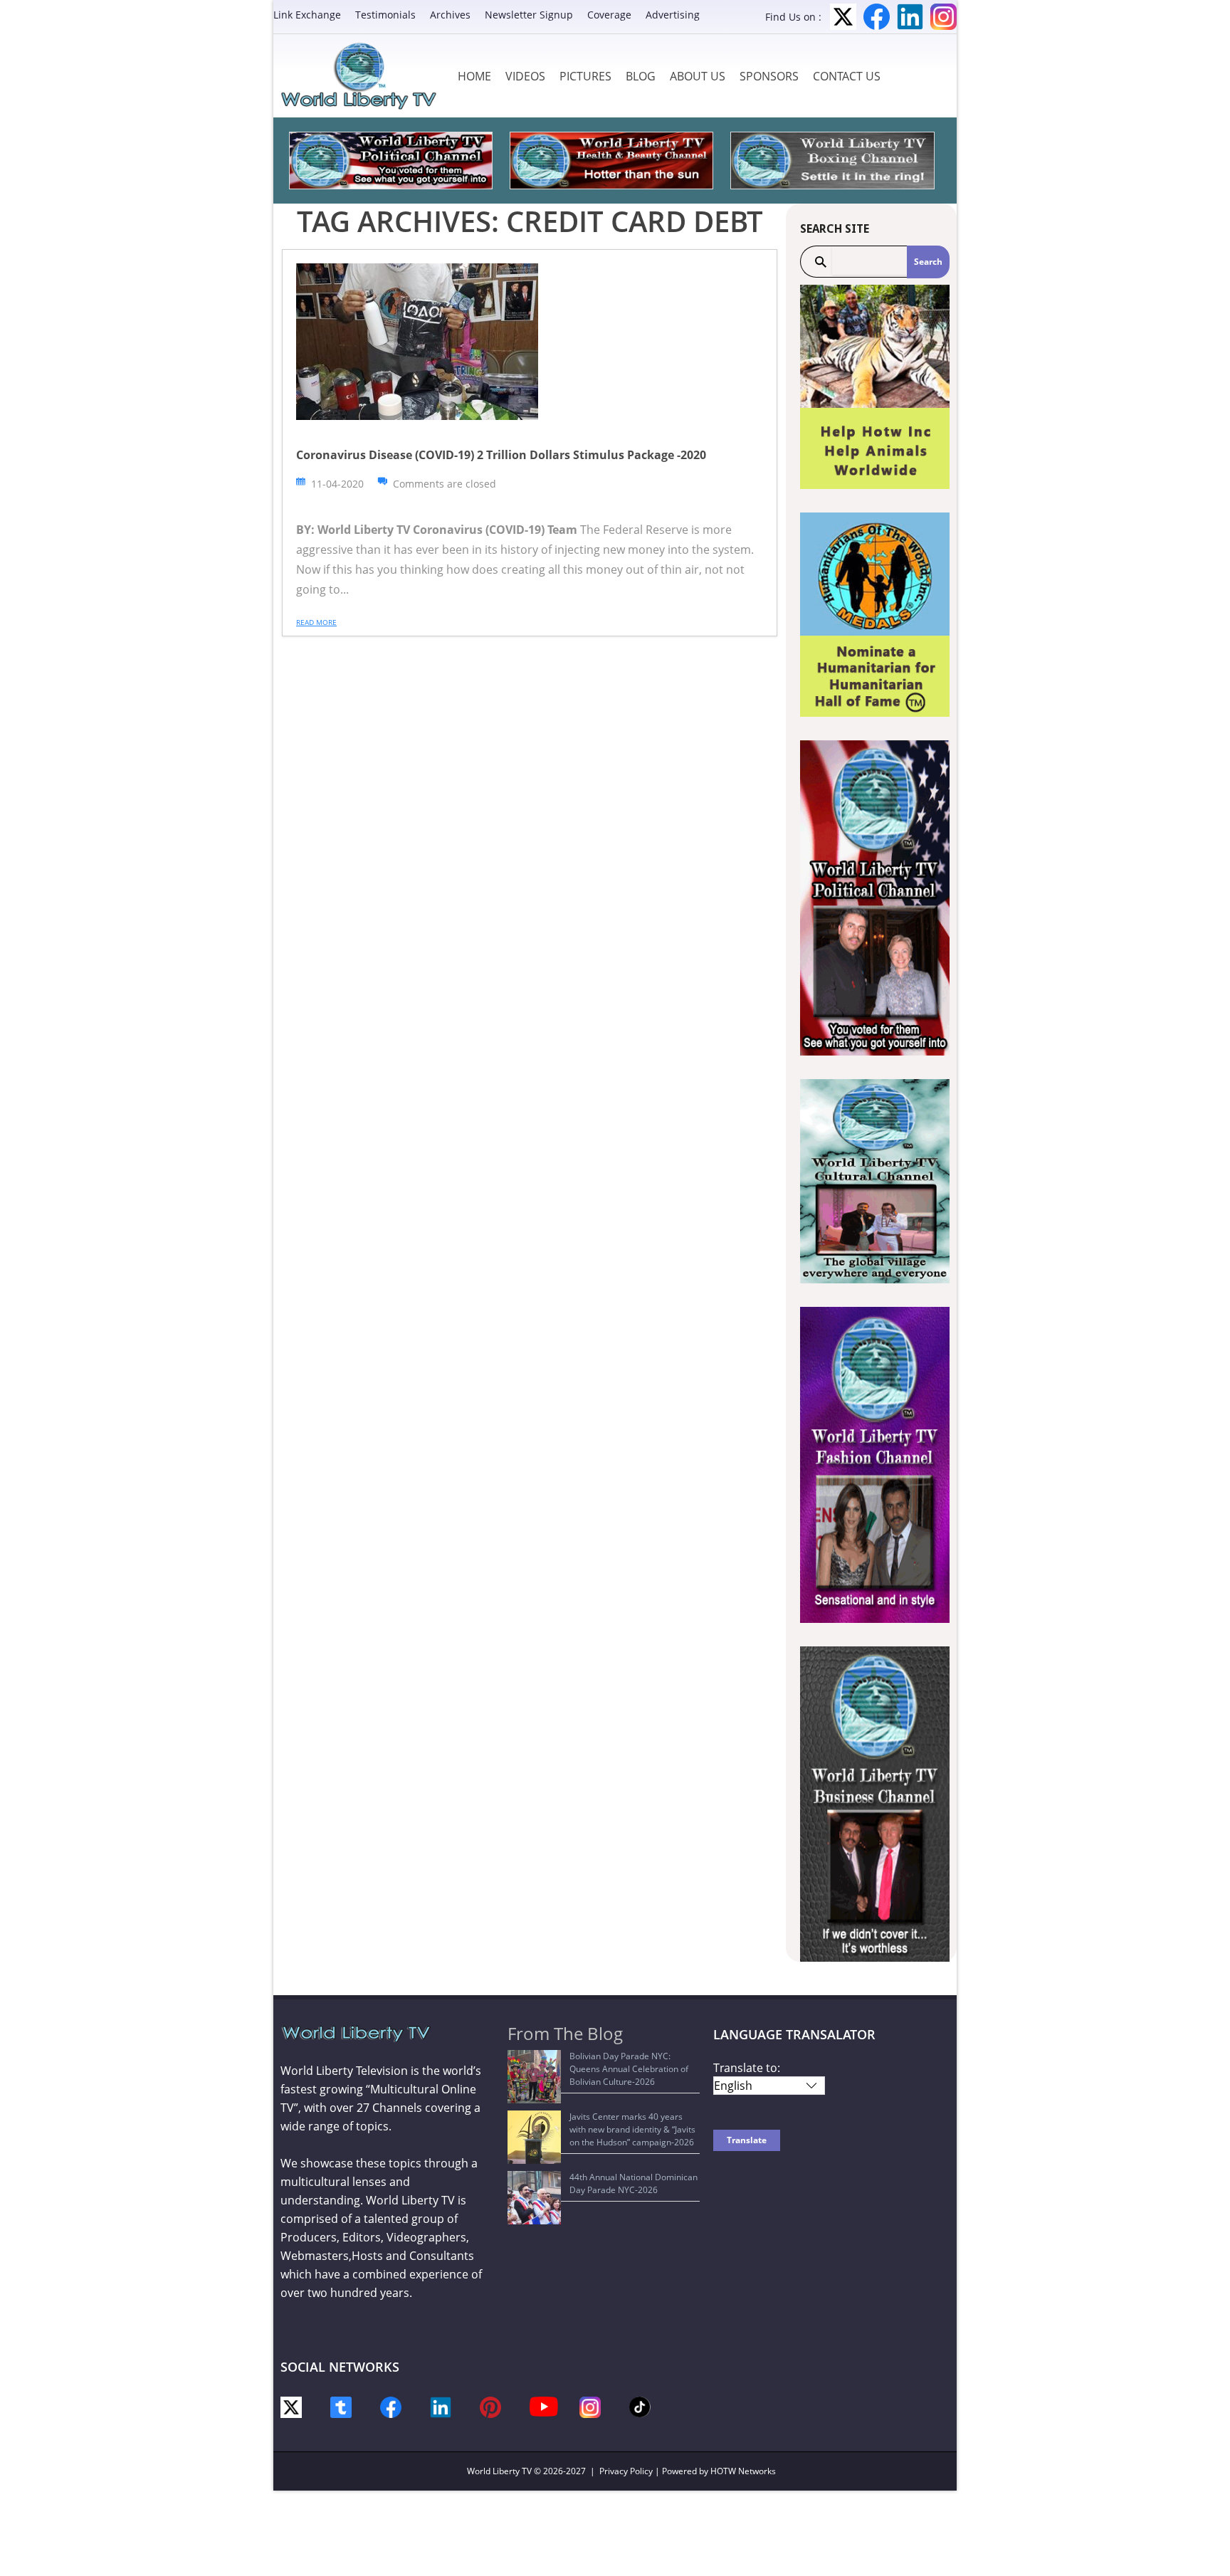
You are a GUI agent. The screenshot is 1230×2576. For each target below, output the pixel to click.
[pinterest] (490, 2406)
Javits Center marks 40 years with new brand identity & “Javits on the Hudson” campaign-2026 (632, 2129)
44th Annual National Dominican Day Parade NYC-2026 (634, 2183)
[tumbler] (341, 2406)
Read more (316, 622)
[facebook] (391, 2406)
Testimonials (385, 15)
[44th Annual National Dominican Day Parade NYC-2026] (534, 2198)
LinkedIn (910, 17)
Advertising (673, 15)
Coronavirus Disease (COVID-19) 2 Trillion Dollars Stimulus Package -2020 (501, 455)
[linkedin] (441, 2406)
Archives (450, 15)
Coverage (609, 15)
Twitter (843, 17)
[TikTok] (640, 2406)
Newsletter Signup (529, 15)
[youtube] (544, 2406)
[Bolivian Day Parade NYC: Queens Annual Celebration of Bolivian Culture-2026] (534, 2077)
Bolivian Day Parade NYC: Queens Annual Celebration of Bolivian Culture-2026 (629, 2069)
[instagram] (590, 2406)
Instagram (943, 17)
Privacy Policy (626, 2471)
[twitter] (291, 2406)
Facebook (877, 17)
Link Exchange (307, 15)
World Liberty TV (499, 2471)
